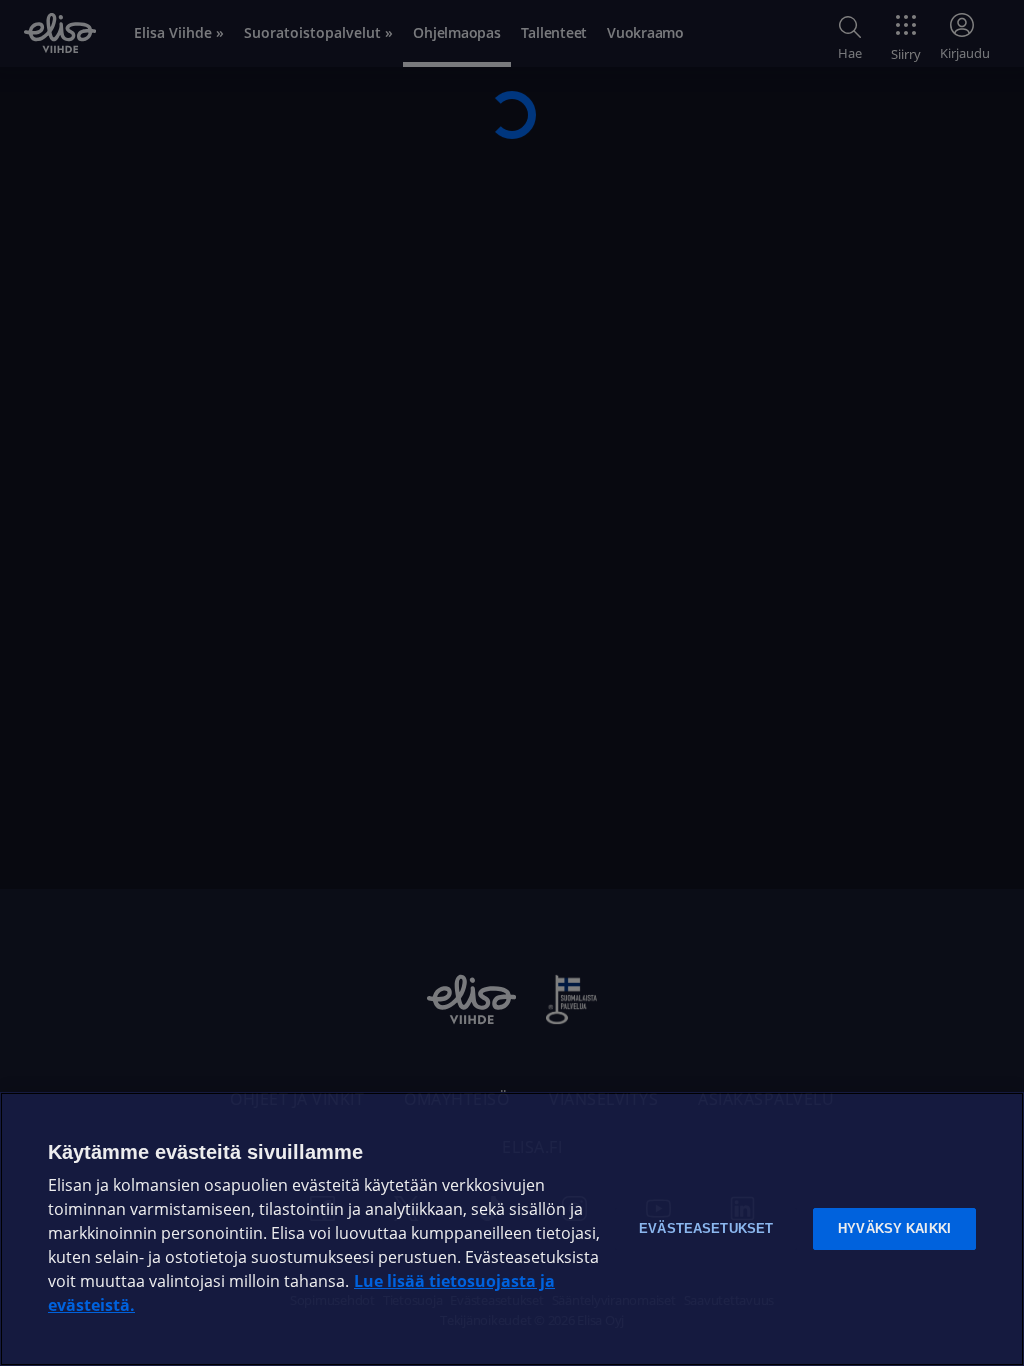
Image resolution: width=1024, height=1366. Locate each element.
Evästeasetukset (706, 1228)
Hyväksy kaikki (894, 1228)
